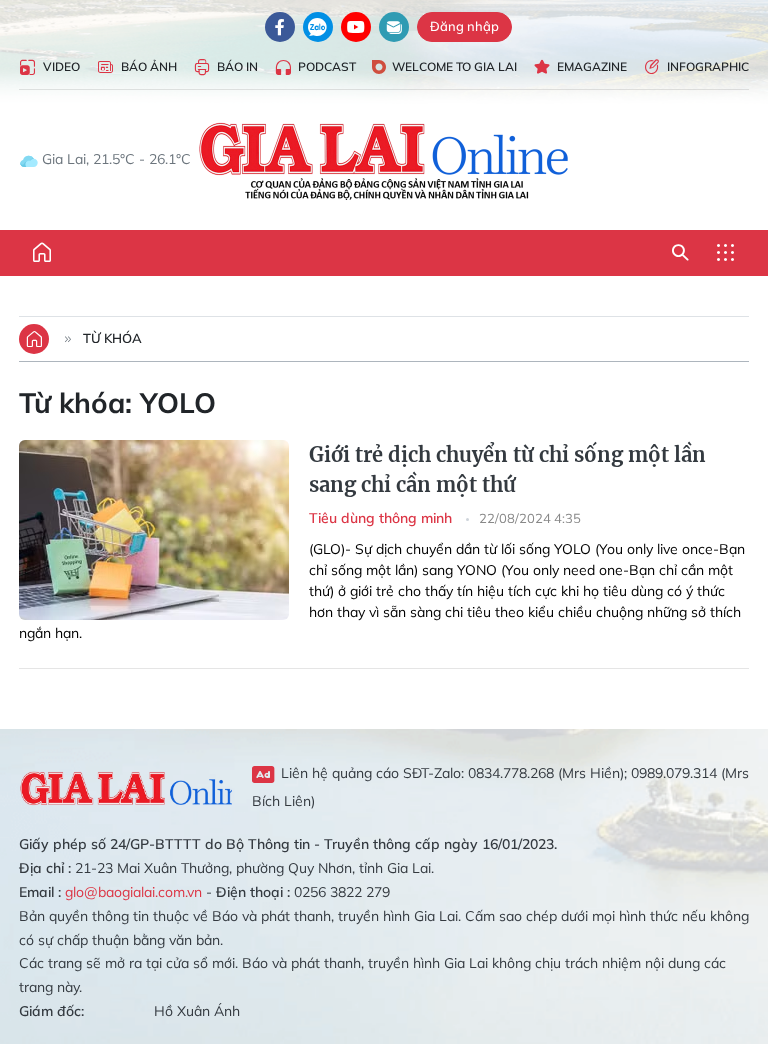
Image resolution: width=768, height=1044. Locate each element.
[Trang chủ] (42, 253)
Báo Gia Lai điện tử (384, 160)
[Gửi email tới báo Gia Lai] (394, 27)
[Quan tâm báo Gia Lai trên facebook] (280, 27)
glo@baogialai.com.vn (133, 892)
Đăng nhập (464, 26)
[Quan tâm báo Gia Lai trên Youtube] (356, 27)
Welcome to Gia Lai (454, 66)
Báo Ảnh (149, 66)
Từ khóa (112, 338)
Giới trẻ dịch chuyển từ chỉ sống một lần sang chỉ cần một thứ (507, 469)
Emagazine (592, 66)
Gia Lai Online (125, 786)
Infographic (708, 66)
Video (61, 66)
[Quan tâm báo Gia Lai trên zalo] (318, 27)
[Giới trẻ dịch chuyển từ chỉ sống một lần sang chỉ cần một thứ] (154, 530)
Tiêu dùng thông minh (382, 518)
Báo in (237, 66)
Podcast (327, 66)
